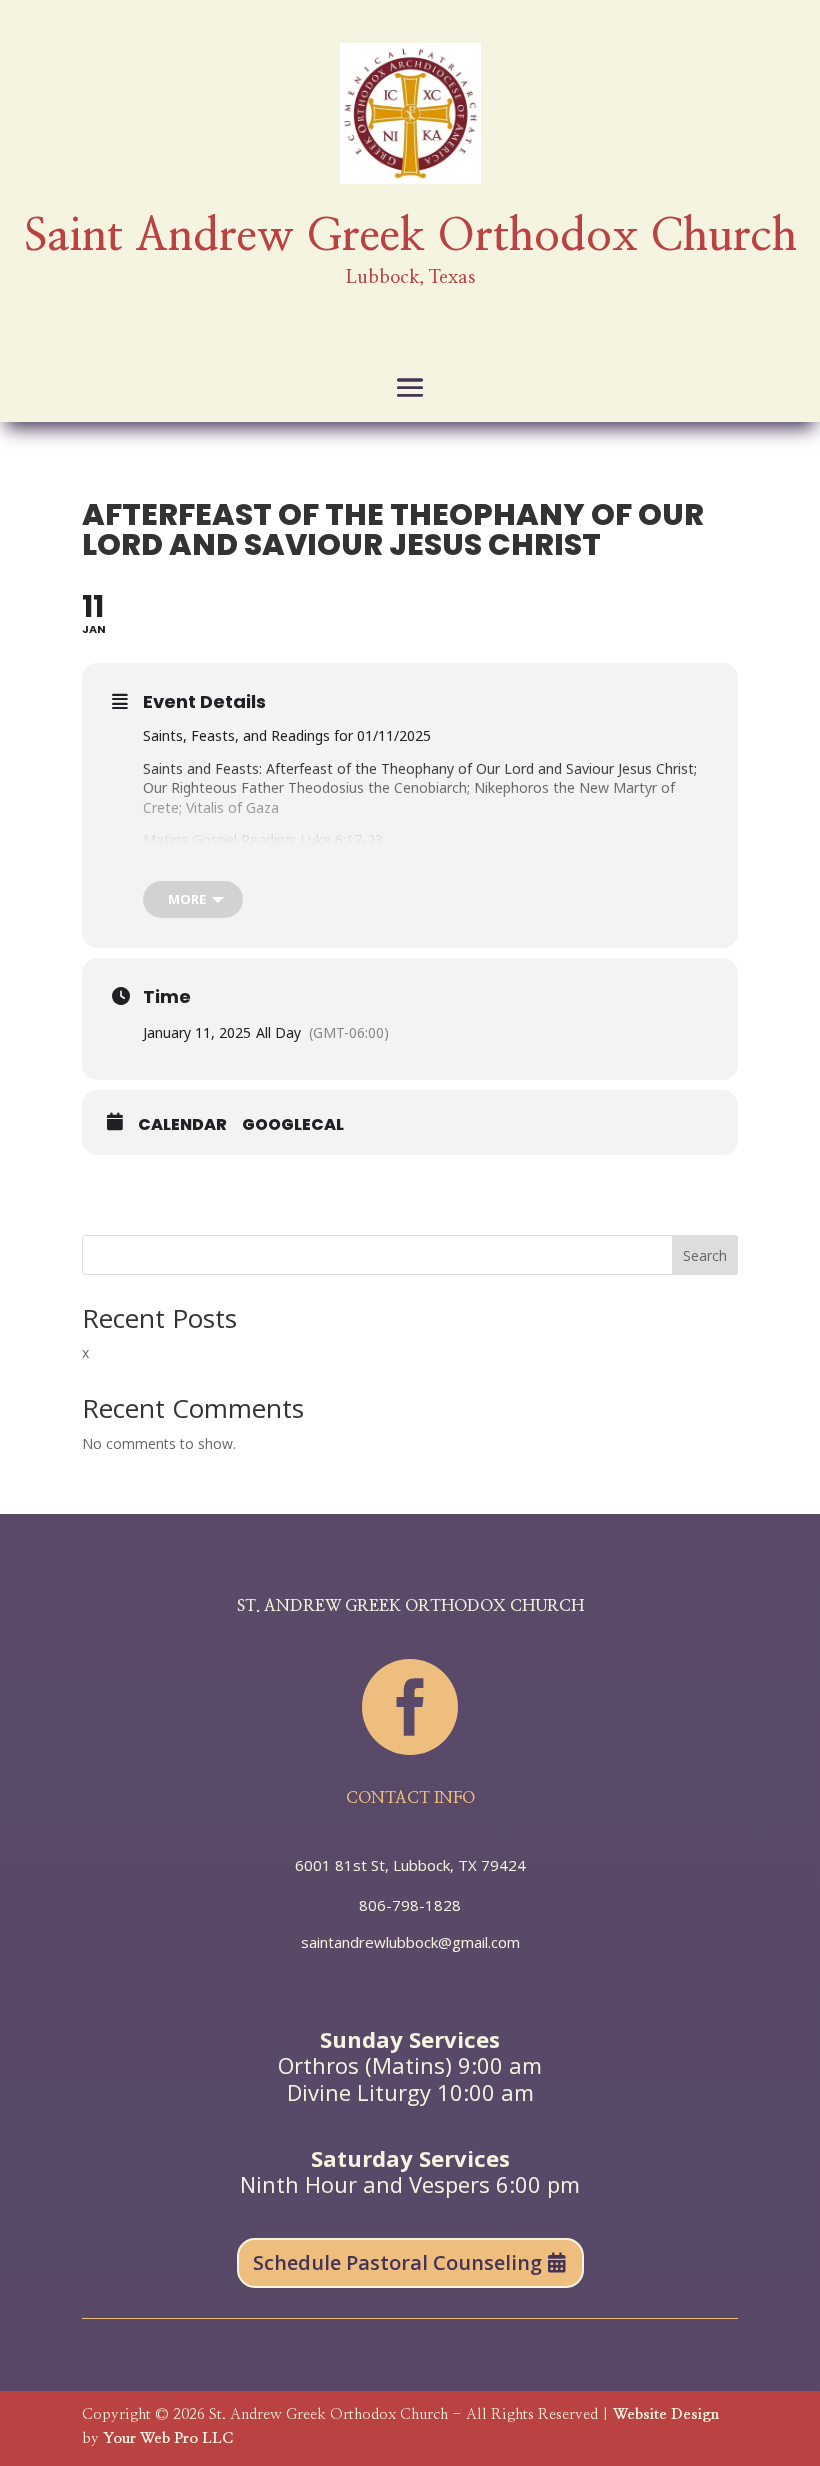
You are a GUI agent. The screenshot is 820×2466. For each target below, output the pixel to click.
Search (705, 1255)
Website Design (666, 2414)
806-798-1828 (410, 1905)
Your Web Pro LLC (168, 2438)
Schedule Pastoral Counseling (397, 2262)
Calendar (182, 1125)
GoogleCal (293, 1125)
